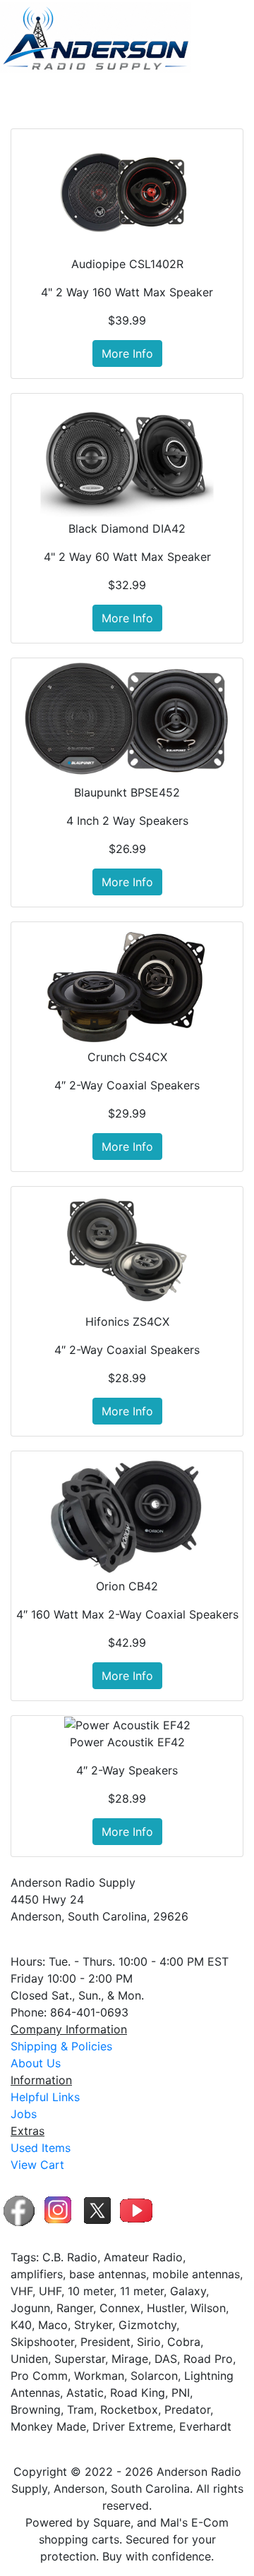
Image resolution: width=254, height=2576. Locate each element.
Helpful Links (45, 2097)
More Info (127, 353)
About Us (36, 2063)
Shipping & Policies (61, 2046)
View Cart (37, 2165)
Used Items (41, 2148)
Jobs (24, 2114)
